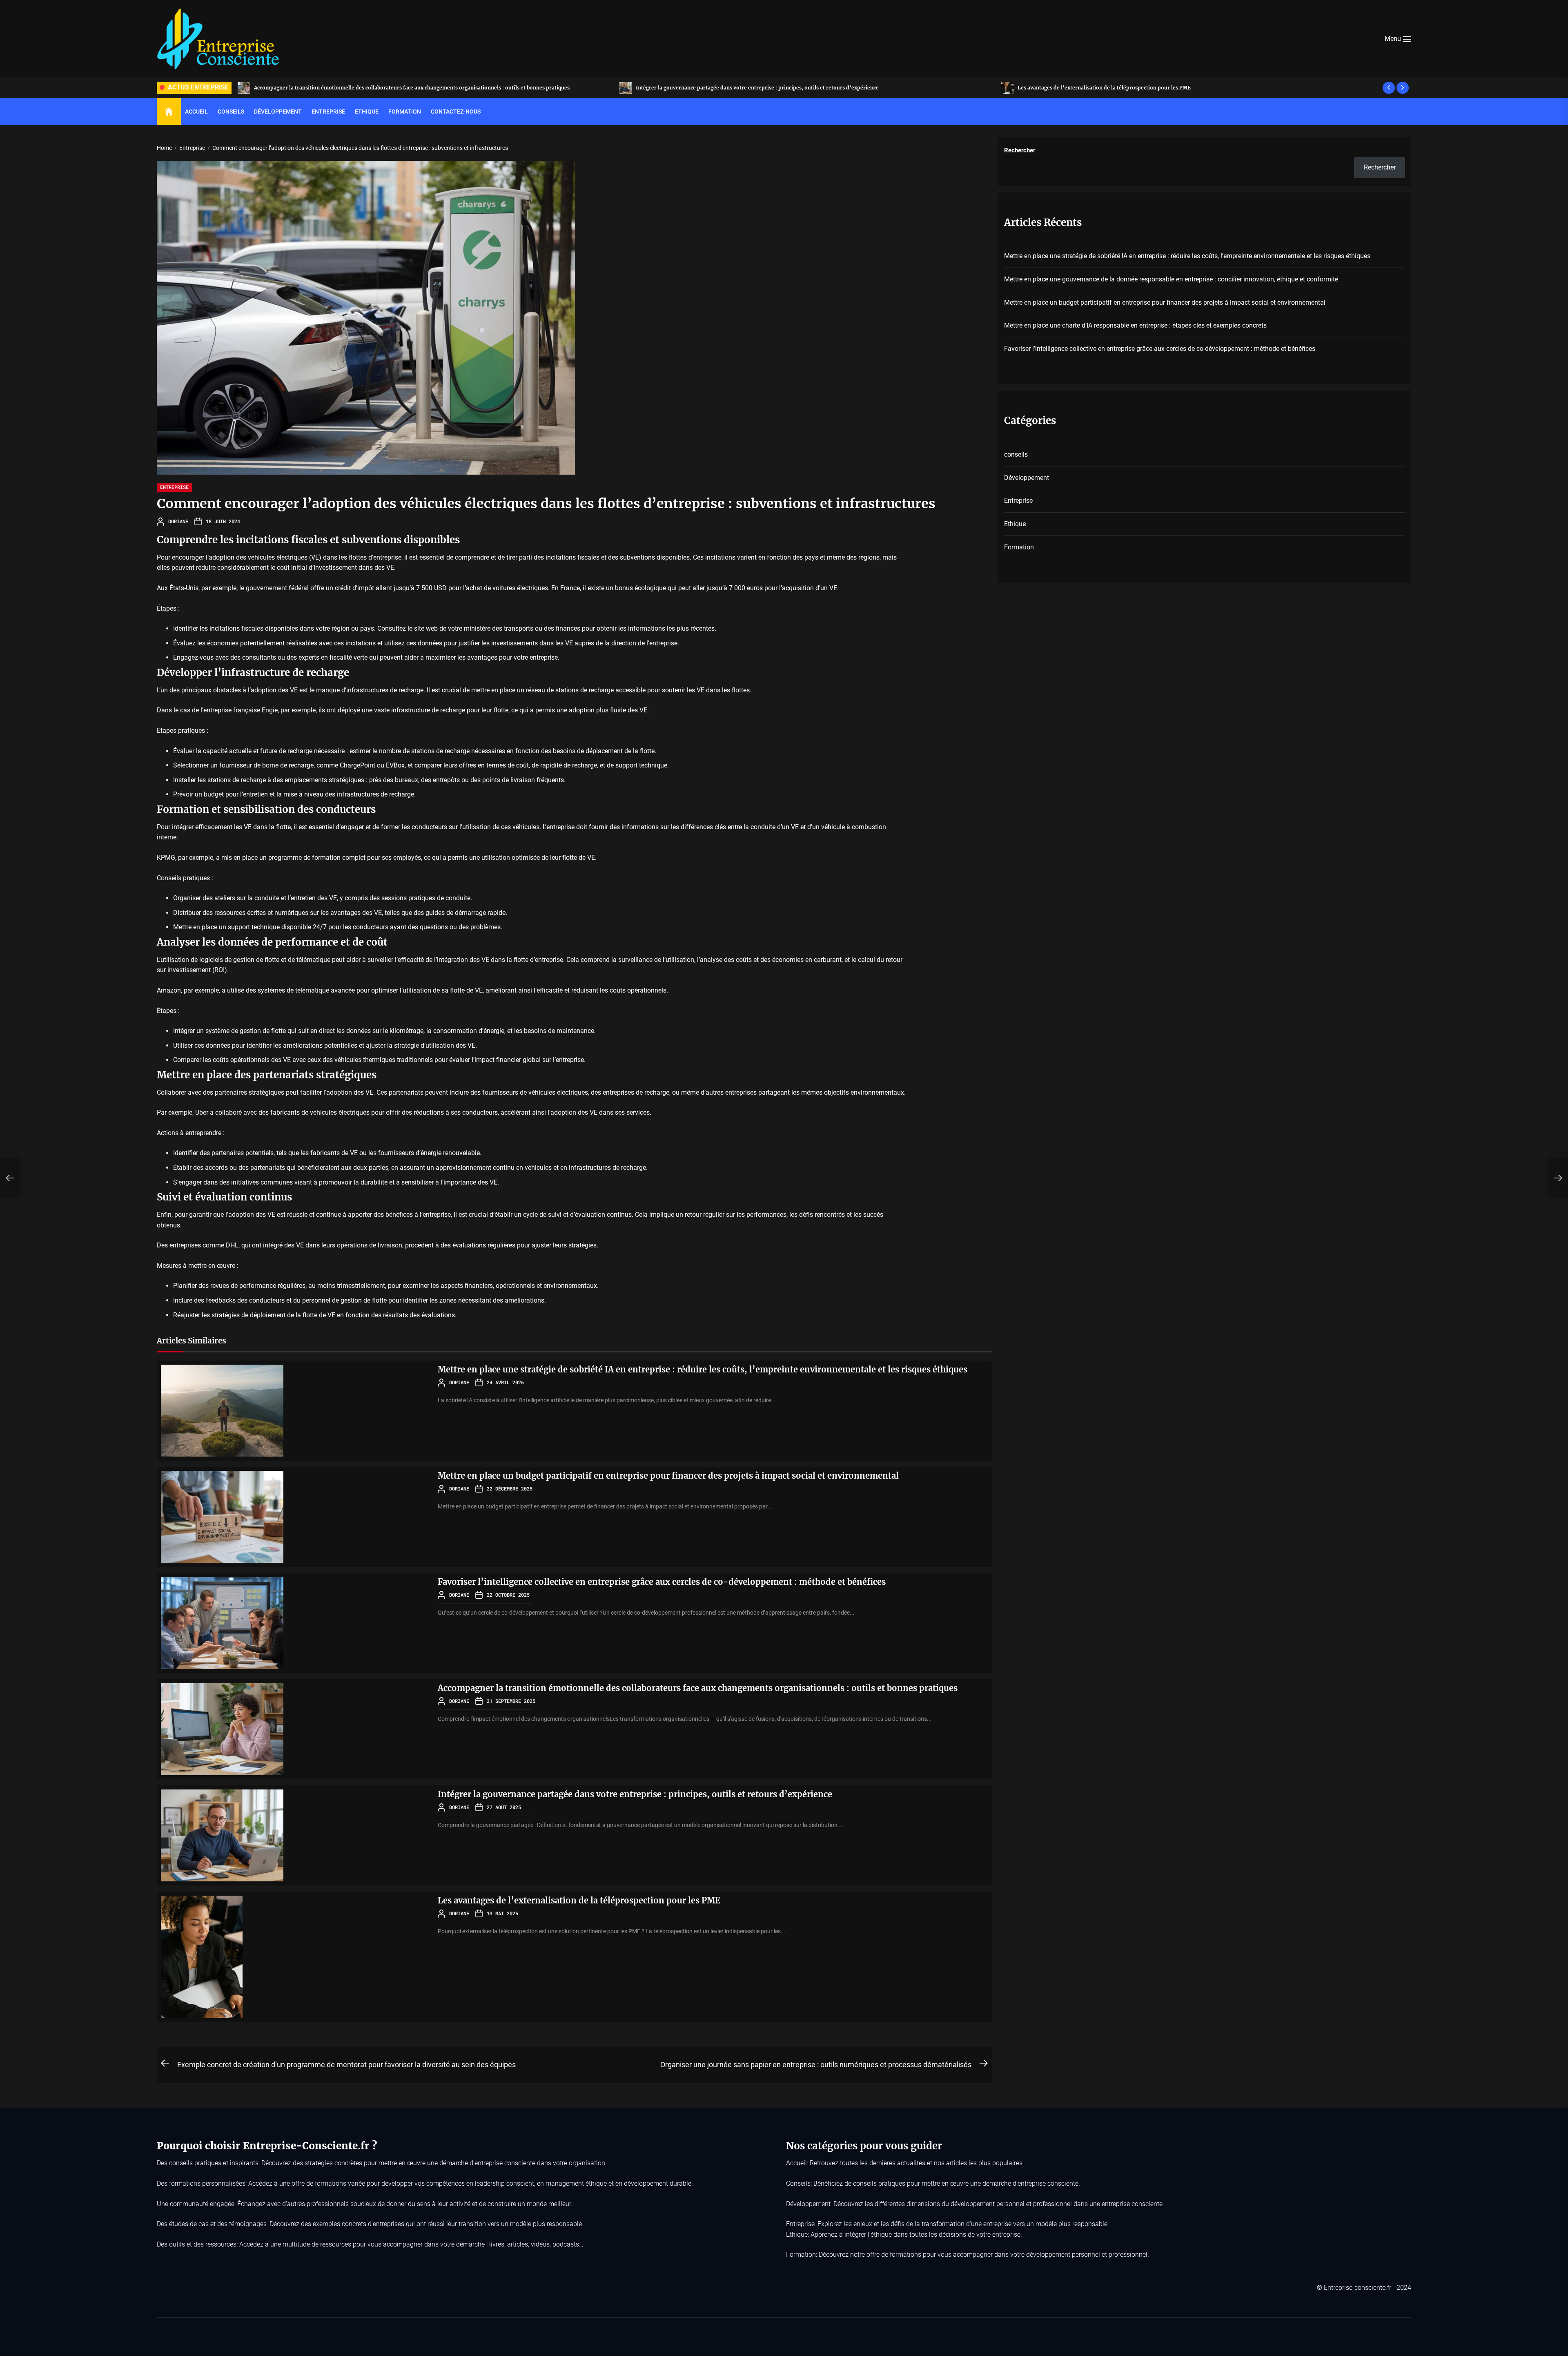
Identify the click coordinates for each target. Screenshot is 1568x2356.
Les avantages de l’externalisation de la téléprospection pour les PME (579, 1900)
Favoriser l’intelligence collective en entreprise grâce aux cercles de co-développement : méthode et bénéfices (662, 1582)
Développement (278, 112)
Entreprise (328, 112)
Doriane (178, 521)
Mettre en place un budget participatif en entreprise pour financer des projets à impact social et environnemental (668, 1476)
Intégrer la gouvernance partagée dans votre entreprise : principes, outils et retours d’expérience (635, 1794)
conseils (1016, 454)
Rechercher (1020, 150)
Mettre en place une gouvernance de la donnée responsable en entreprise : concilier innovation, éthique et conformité (1168, 88)
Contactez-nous (456, 112)
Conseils (231, 112)
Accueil (196, 112)
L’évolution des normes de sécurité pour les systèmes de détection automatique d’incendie (372, 88)
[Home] (169, 112)
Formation (405, 112)
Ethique (367, 112)
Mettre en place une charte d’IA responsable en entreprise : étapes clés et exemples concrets (1135, 325)
